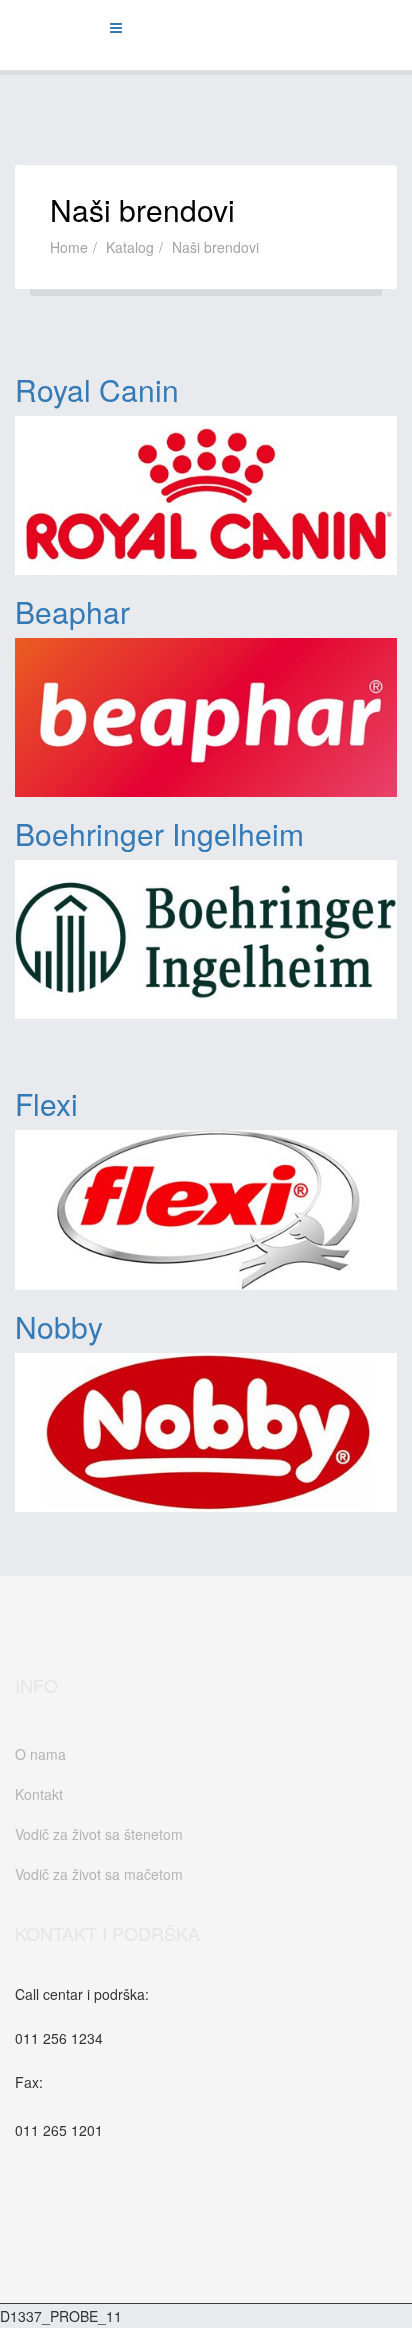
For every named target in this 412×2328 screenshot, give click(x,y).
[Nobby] (206, 1432)
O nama (40, 1754)
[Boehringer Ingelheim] (206, 939)
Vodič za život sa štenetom (99, 1834)
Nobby (59, 1326)
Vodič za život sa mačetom (99, 1874)
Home (69, 247)
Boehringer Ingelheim (159, 833)
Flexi (46, 1103)
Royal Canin (97, 389)
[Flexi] (206, 1209)
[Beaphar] (206, 717)
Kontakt (39, 1794)
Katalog (130, 247)
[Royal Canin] (206, 495)
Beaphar (72, 611)
